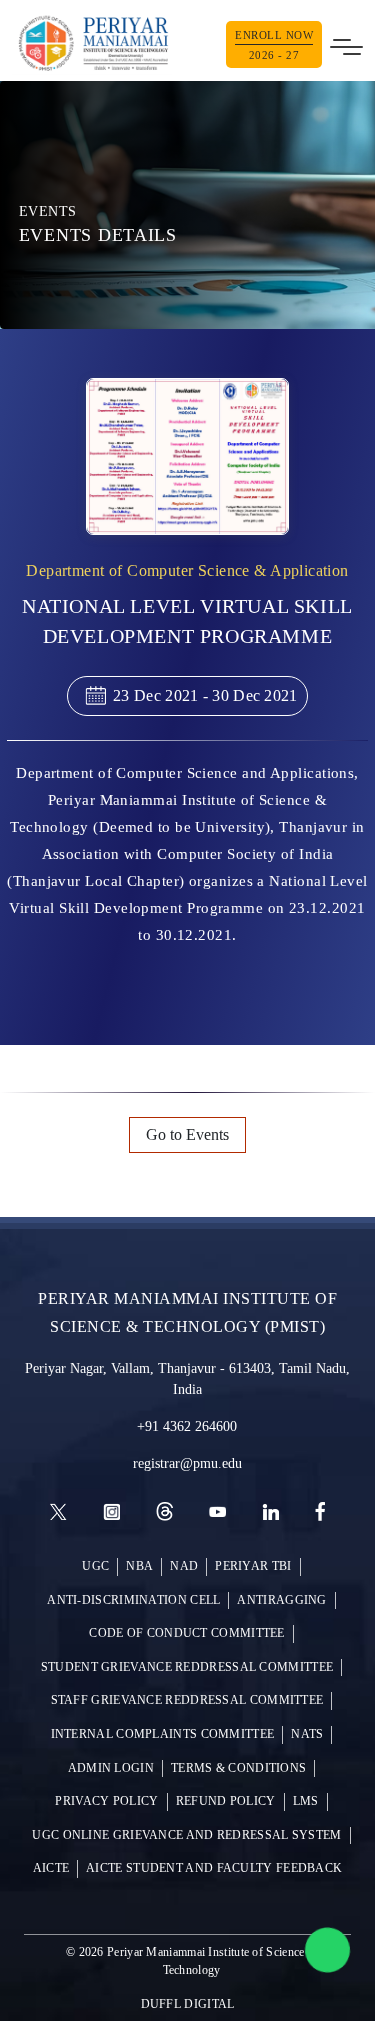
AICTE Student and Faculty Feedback (214, 1868)
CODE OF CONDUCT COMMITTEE (187, 1633)
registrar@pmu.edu (187, 1463)
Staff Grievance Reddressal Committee (187, 1700)
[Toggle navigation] (346, 44)
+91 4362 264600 (187, 1426)
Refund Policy (226, 1801)
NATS (307, 1734)
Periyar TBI (253, 1566)
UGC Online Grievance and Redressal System (186, 1835)
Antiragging (281, 1600)
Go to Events (187, 1134)
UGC (95, 1566)
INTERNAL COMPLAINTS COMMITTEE (163, 1734)
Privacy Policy (106, 1801)
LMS (306, 1801)
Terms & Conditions (238, 1768)
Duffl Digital (188, 2004)
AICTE (51, 1868)
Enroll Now (274, 45)
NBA (139, 1566)
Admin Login (111, 1768)
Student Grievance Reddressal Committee (187, 1667)
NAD (184, 1566)
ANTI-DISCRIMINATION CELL (133, 1600)
